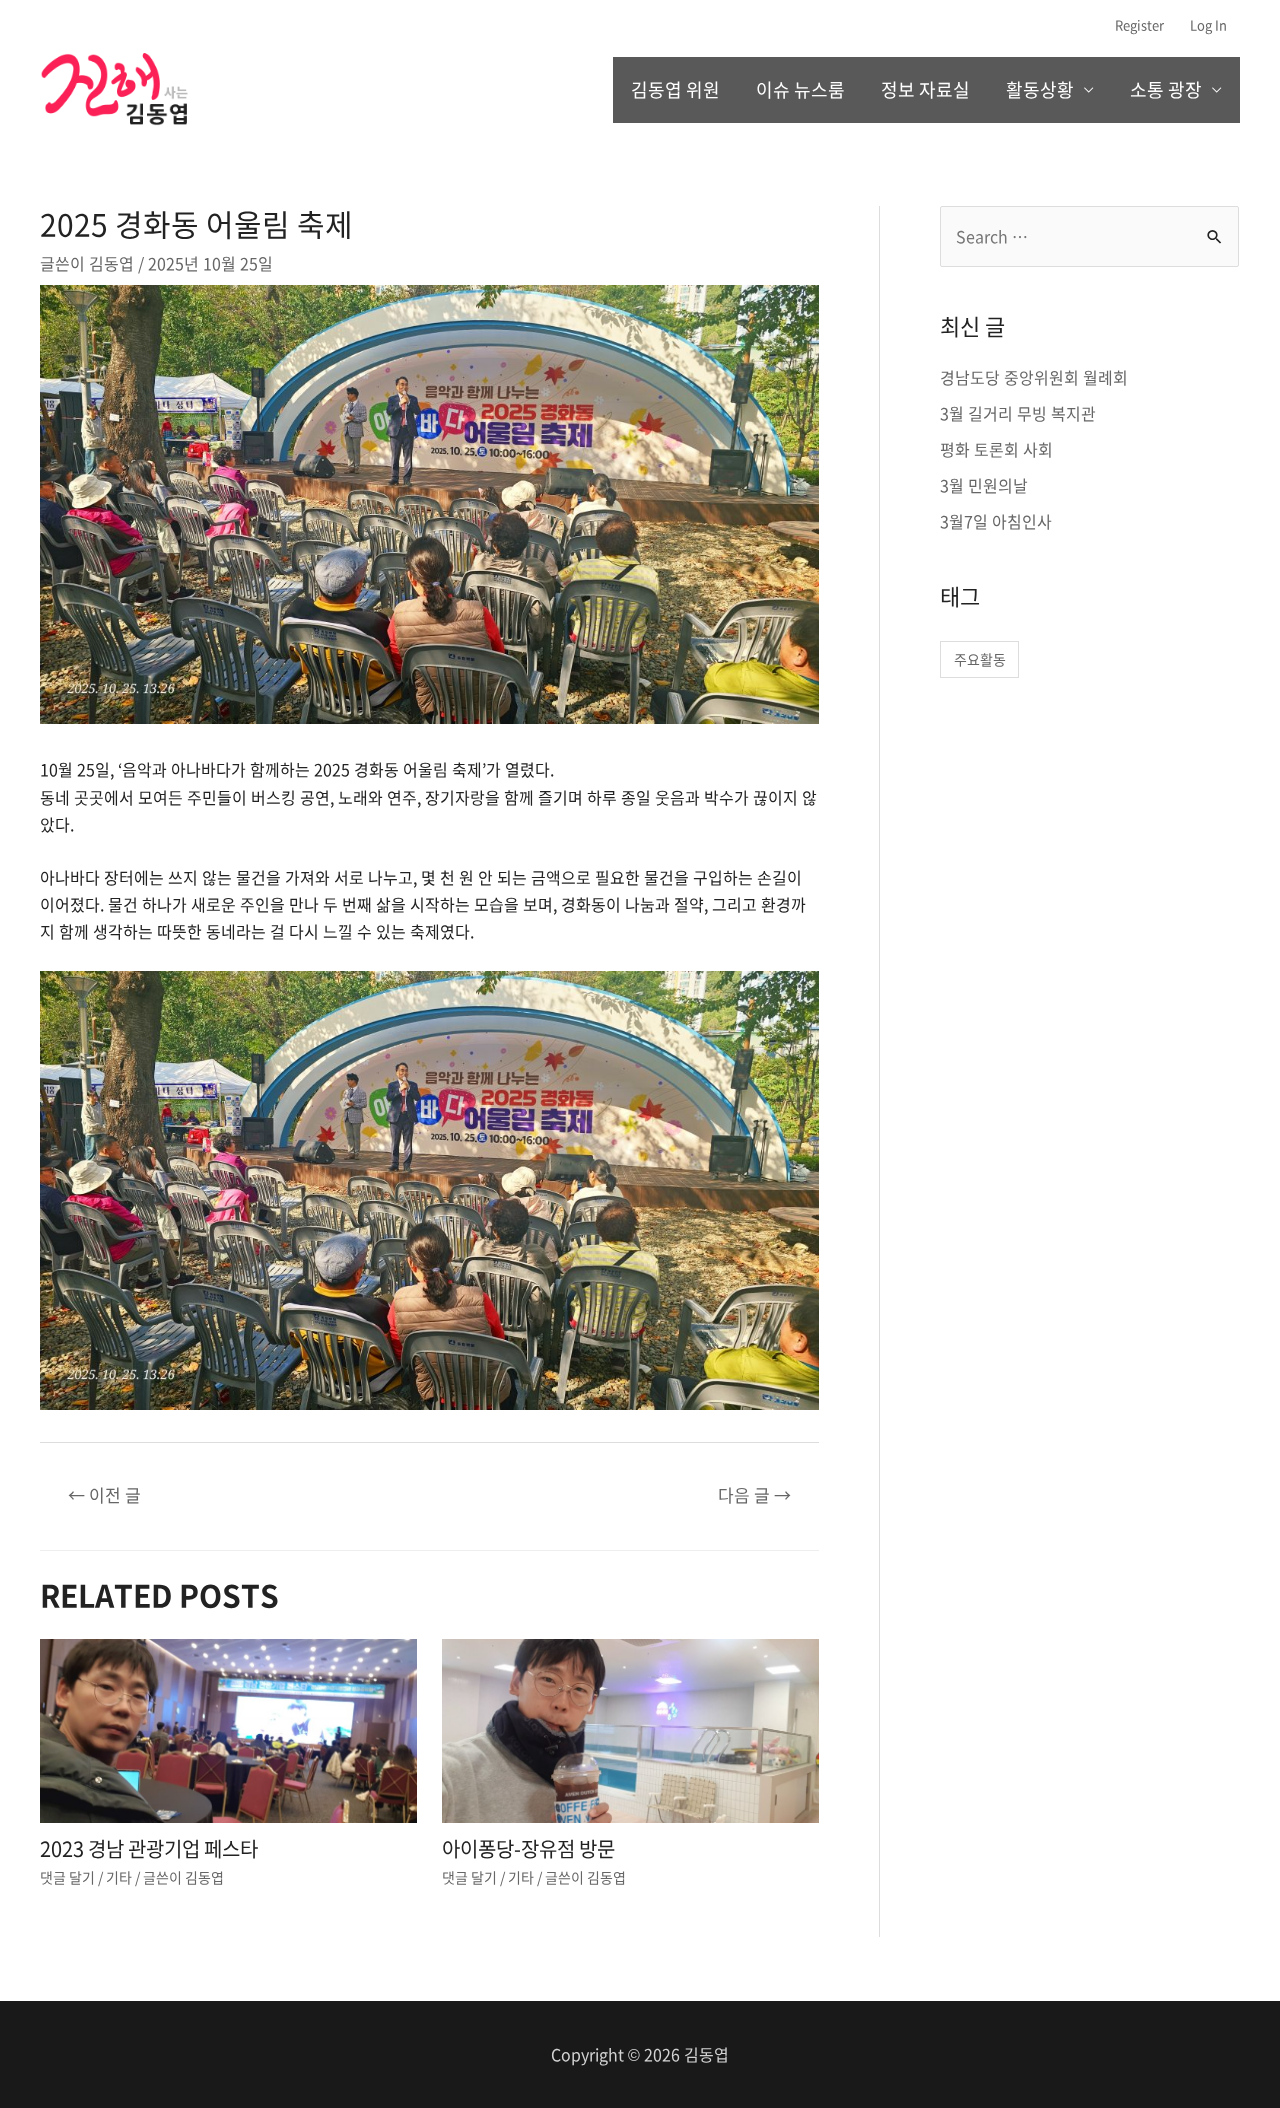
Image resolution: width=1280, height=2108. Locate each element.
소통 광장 (1166, 89)
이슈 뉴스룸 (800, 89)
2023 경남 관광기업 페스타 (149, 1848)
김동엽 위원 (675, 89)
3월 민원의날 (984, 485)
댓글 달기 (67, 1877)
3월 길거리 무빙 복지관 (1018, 413)
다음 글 (754, 1494)
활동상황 (1040, 89)
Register (1139, 24)
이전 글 (104, 1494)
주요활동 (980, 659)
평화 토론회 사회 (996, 449)
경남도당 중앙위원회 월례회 (1034, 377)
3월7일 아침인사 (996, 521)
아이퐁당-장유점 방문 (528, 1848)
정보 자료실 (925, 89)
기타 (119, 1877)
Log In (1208, 24)
